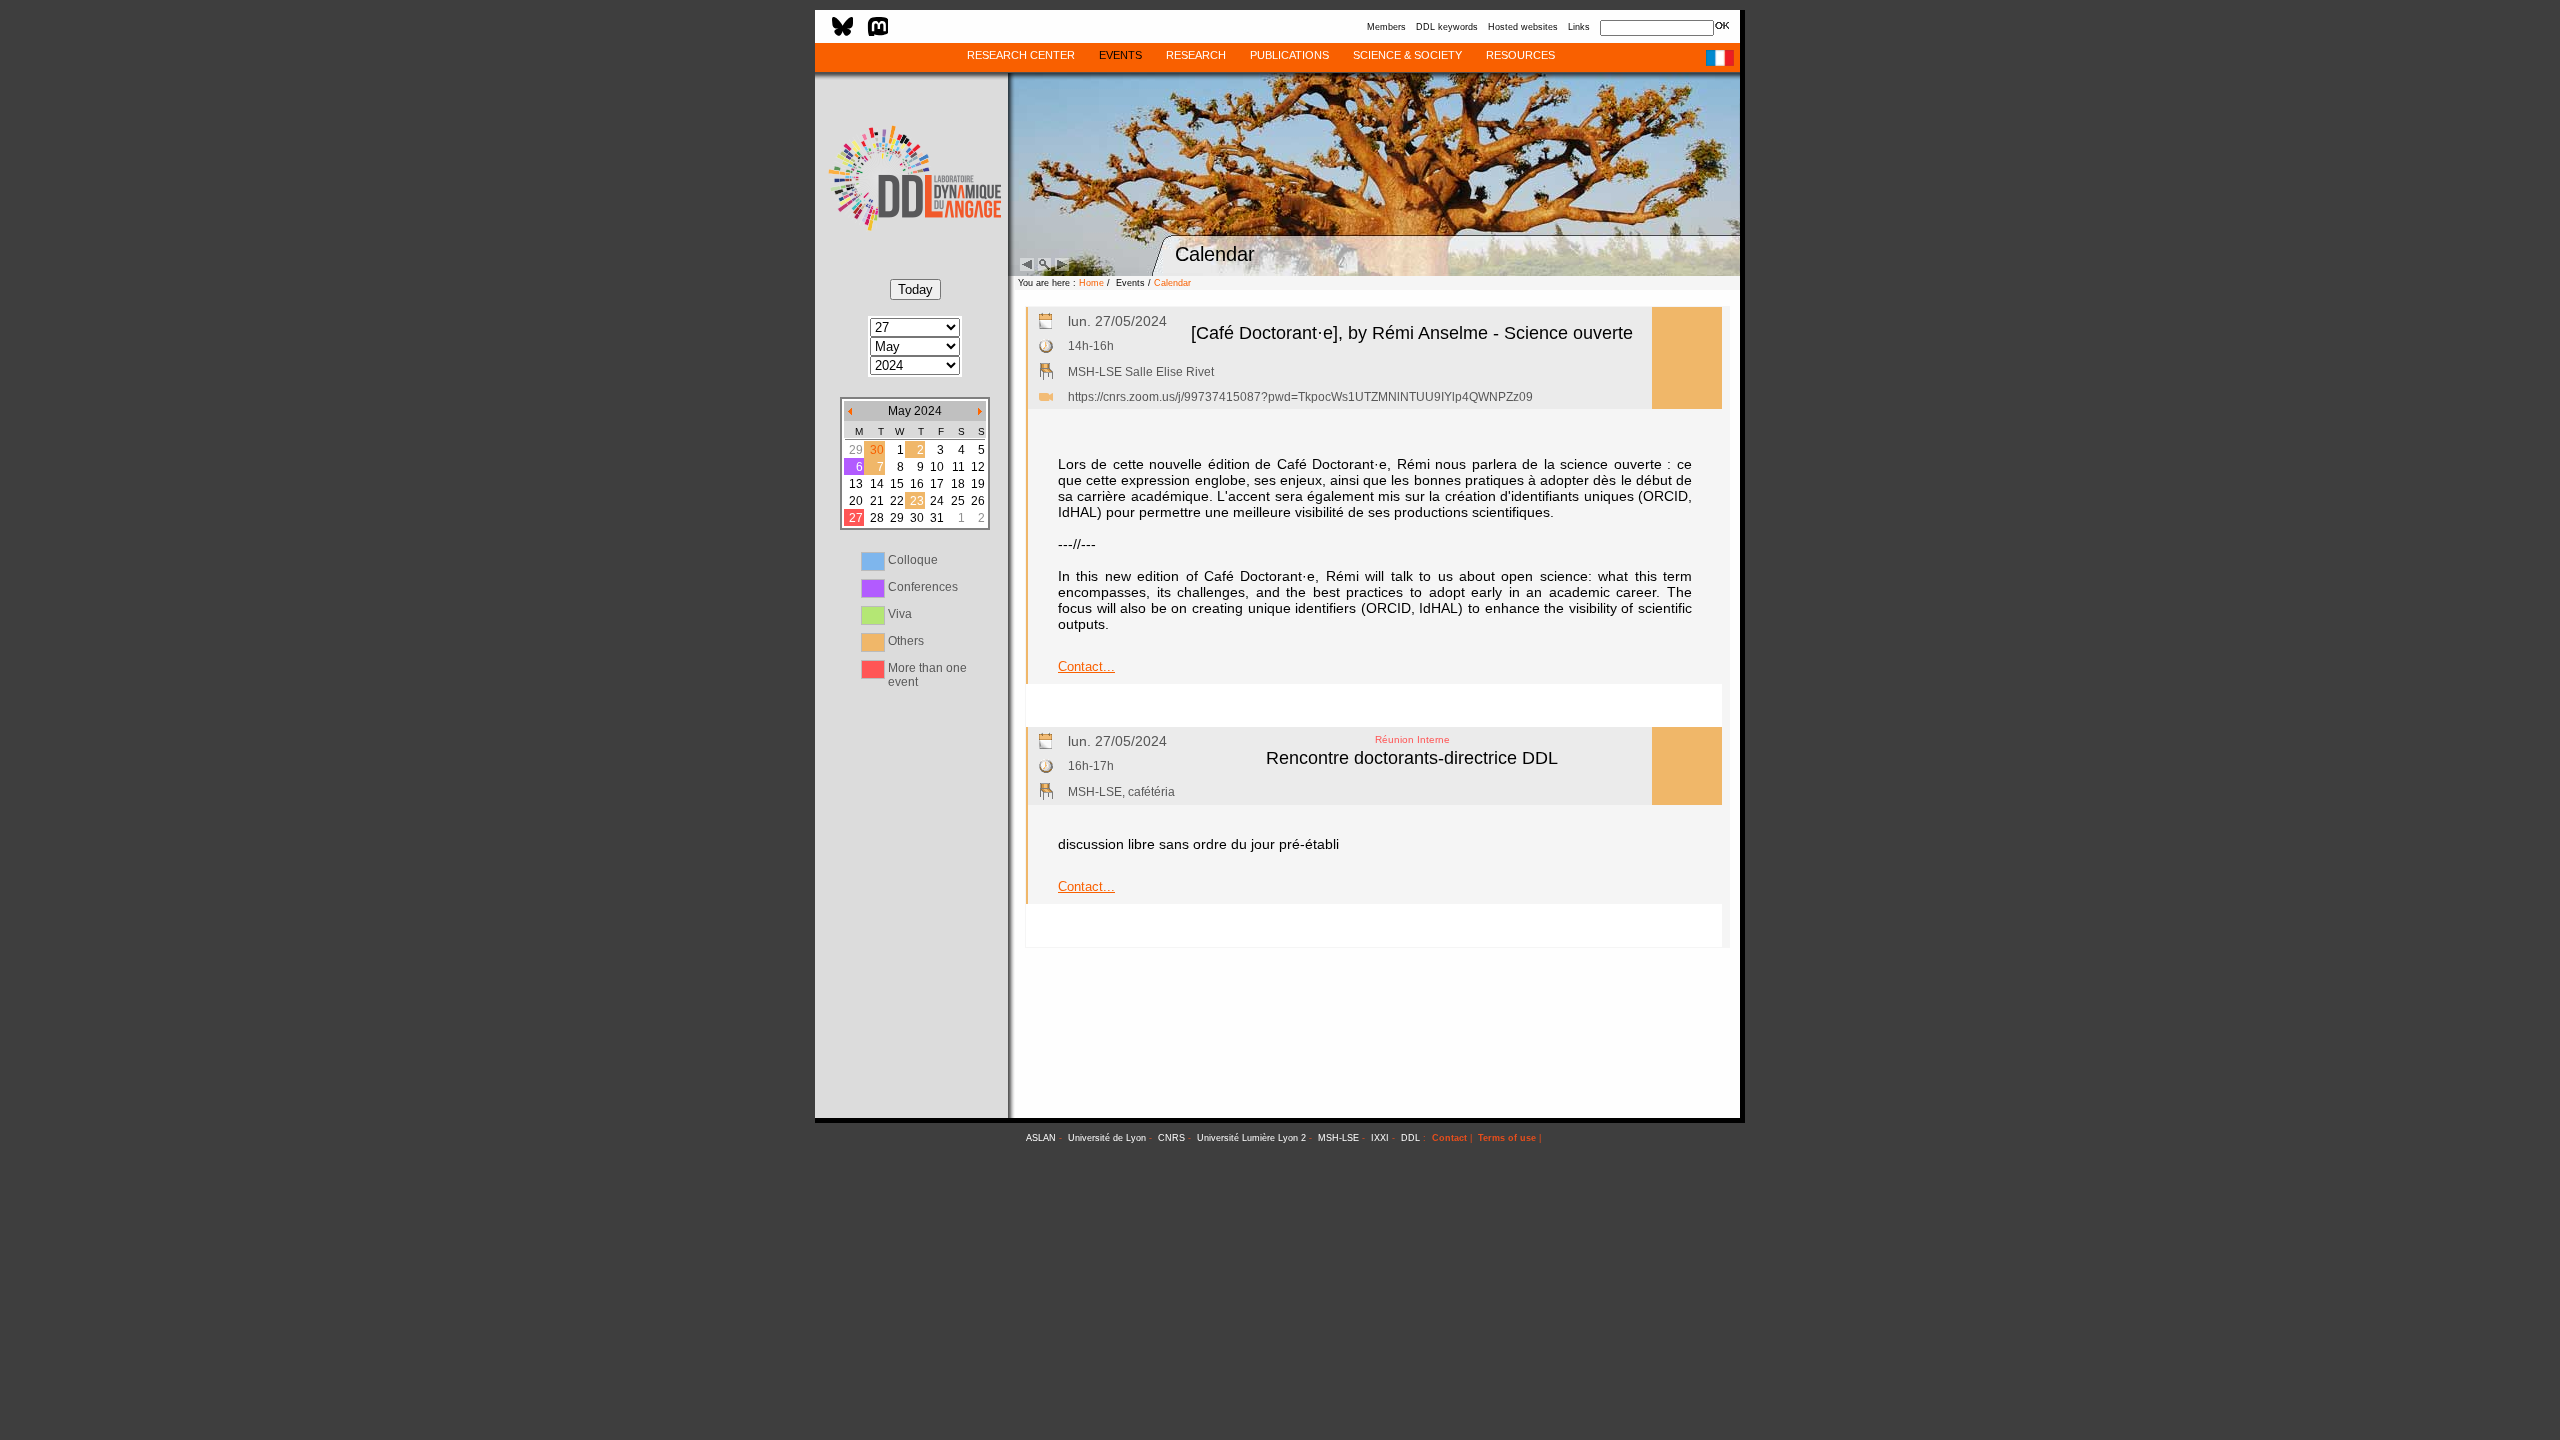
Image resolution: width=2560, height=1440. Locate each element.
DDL (1410, 1138)
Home (1091, 283)
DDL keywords (1447, 27)
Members (1386, 27)
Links (1579, 27)
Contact (1449, 1138)
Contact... (1086, 666)
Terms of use (1507, 1138)
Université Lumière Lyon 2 (1251, 1138)
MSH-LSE (1338, 1138)
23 (917, 501)
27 (856, 518)
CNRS (1171, 1138)
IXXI (1380, 1138)
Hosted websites (1523, 27)
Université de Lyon (1107, 1138)
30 (877, 450)
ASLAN (1041, 1138)
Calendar (1172, 283)
